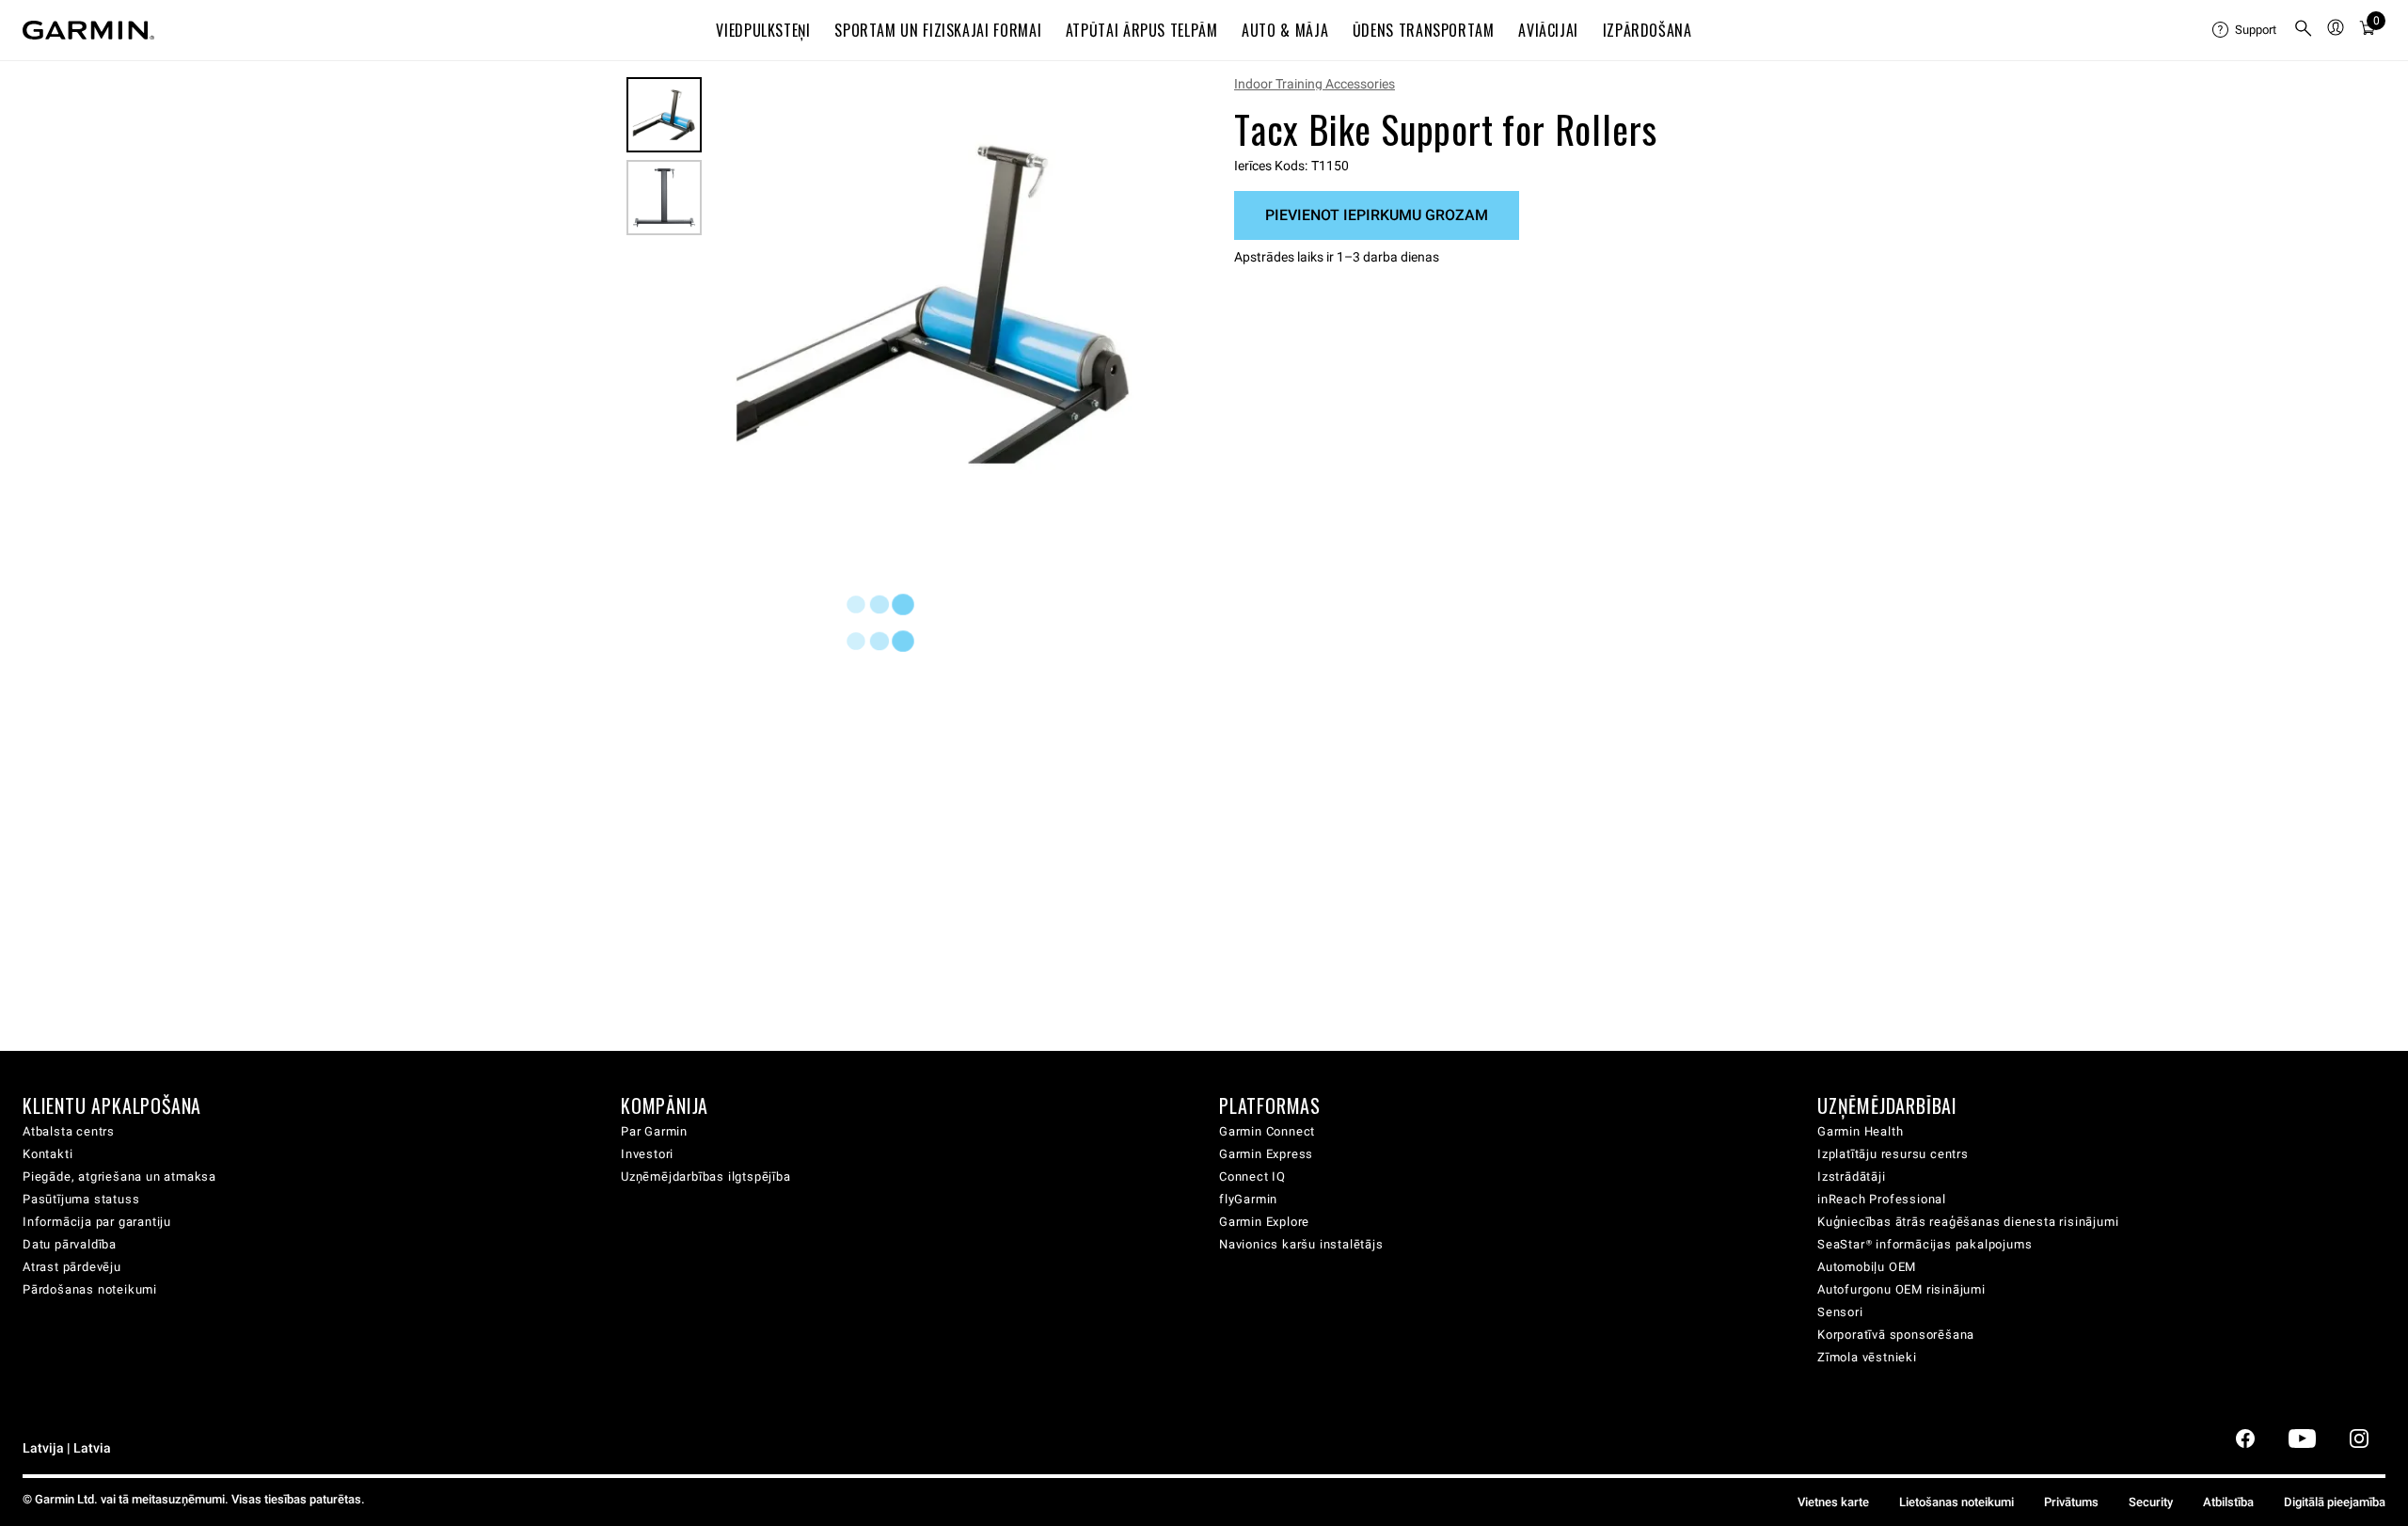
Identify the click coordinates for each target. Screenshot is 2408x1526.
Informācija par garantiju (97, 1222)
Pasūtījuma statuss (81, 1199)
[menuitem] (2245, 30)
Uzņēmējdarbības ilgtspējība (706, 1176)
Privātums (2071, 1502)
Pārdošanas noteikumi (90, 1289)
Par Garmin (654, 1131)
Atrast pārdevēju (72, 1267)
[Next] (1135, 305)
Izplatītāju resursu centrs (1893, 1154)
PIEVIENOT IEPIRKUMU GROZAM (1377, 215)
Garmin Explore (1264, 1222)
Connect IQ (1252, 1176)
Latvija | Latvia (67, 1448)
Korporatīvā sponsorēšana (1896, 1335)
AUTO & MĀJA (1285, 30)
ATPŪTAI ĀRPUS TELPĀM (1142, 30)
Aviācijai (1548, 30)
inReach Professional (1882, 1199)
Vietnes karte (1833, 1502)
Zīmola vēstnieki (1867, 1357)
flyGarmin (1248, 1199)
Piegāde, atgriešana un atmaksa (119, 1176)
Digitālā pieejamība (2335, 1502)
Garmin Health (1860, 1131)
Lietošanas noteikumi (1956, 1502)
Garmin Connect (1267, 1131)
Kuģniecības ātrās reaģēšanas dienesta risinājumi (1968, 1222)
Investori (647, 1154)
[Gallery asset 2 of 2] (664, 198)
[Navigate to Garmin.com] (88, 30)
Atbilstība (2228, 1502)
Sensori (1840, 1312)
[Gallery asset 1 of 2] (934, 304)
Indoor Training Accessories (1315, 84)
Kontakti (48, 1154)
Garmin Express (1266, 1154)
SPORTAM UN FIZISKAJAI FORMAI (938, 30)
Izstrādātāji (1852, 1176)
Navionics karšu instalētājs (1301, 1244)
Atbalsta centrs (69, 1131)
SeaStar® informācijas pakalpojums (1925, 1244)
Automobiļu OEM (1867, 1267)
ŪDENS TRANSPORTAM (1424, 30)
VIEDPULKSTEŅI (763, 30)
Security (2151, 1502)
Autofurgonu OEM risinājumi (1901, 1289)
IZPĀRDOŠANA (1648, 30)
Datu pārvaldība (70, 1244)
